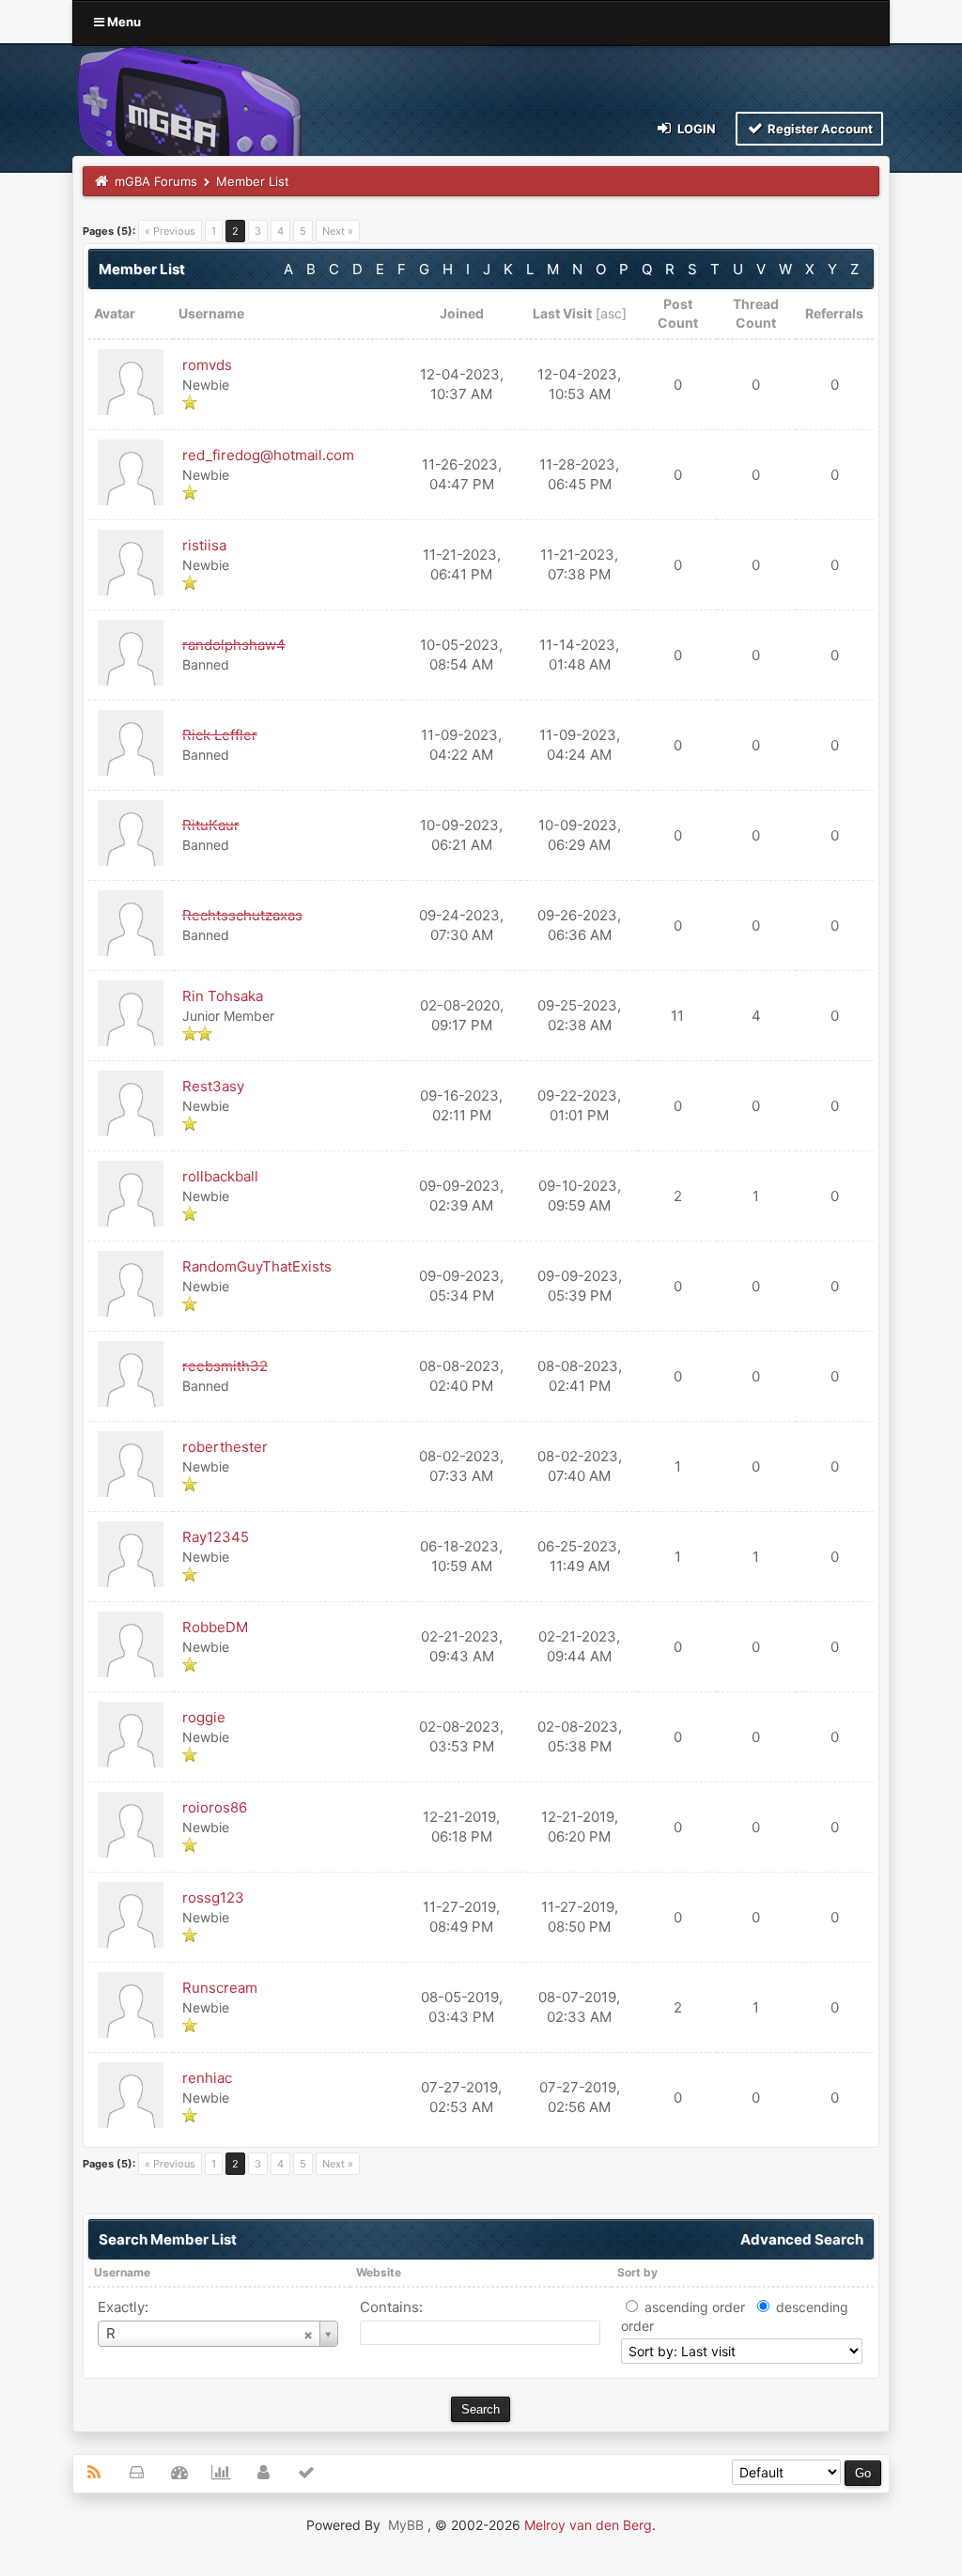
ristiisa (204, 545)
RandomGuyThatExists (257, 1266)
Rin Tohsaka (223, 996)
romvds (207, 365)
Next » (338, 231)
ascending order (695, 2307)
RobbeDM (215, 1627)
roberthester (225, 1447)
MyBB (406, 2525)
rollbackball (220, 1176)
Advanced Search (802, 2239)
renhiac (207, 2078)
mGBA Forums (156, 181)
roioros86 (215, 1807)
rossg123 (213, 1897)
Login (695, 129)
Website (379, 2272)
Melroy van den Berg (588, 2525)
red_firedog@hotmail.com (268, 455)
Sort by (637, 2272)
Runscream (220, 1988)
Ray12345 (216, 1537)
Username (122, 2272)
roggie (204, 1717)
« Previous (170, 231)
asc (611, 313)
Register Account (819, 129)
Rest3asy (213, 1086)
